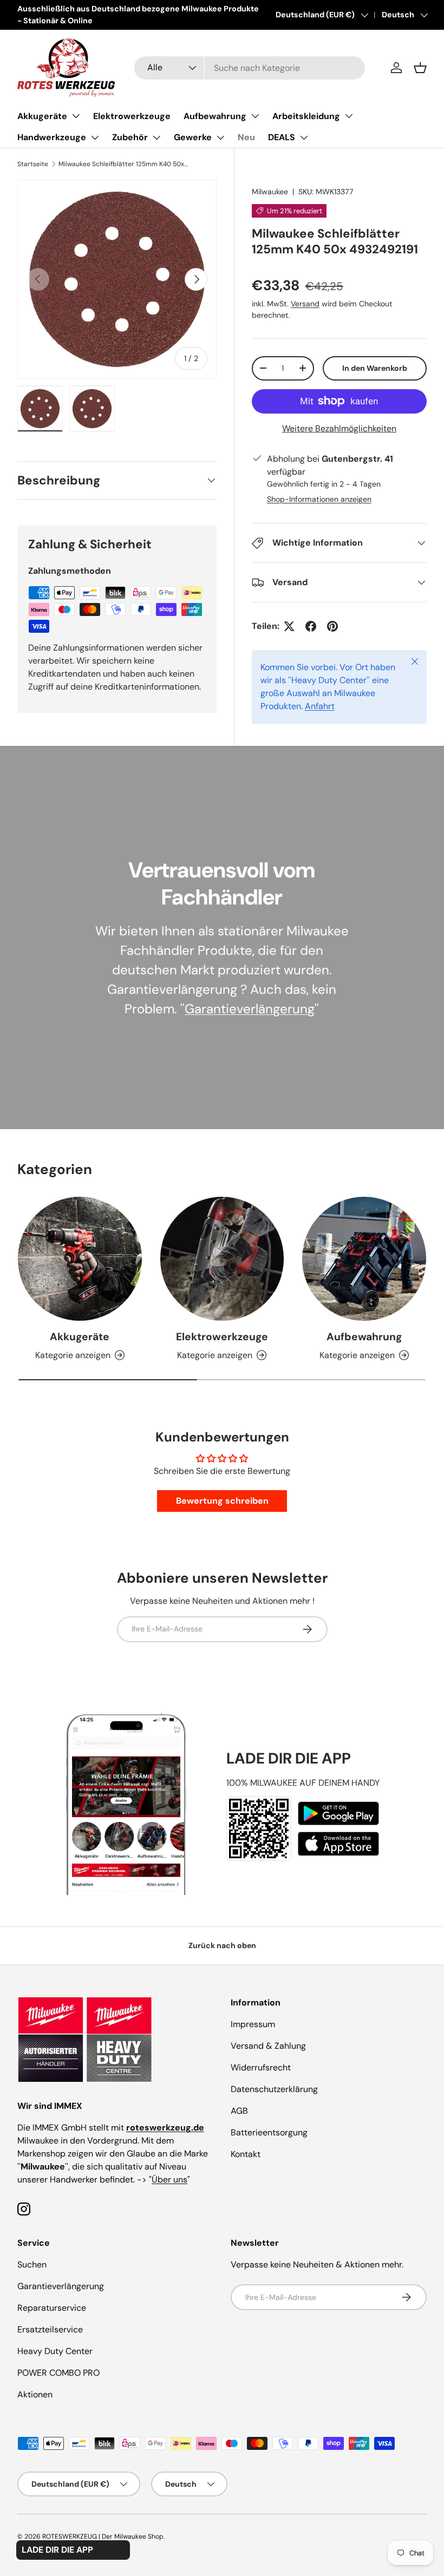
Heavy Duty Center (55, 2351)
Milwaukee (270, 192)
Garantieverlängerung (250, 1009)
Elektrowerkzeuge (132, 116)
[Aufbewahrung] (364, 1259)
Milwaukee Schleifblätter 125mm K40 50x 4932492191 (123, 164)
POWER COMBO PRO (58, 2373)
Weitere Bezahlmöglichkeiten (339, 428)
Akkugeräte (42, 116)
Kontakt (246, 2154)
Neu (246, 137)
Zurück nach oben (222, 1945)
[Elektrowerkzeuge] (222, 1259)
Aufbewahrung (215, 116)
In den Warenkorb (375, 368)
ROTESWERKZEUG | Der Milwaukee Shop (103, 2536)
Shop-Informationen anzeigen (319, 499)
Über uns (169, 2180)
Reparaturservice (52, 2308)
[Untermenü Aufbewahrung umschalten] (255, 116)
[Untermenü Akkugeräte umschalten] (76, 116)
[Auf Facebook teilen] (311, 626)
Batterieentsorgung (269, 2132)
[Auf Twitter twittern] (289, 626)
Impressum (253, 2024)
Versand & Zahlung (268, 2046)
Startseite (33, 164)
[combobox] (249, 68)
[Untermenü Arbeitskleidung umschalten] (349, 116)
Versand (305, 304)
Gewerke (193, 137)
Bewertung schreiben (222, 1501)
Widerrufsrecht (261, 2067)
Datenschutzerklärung (274, 2089)
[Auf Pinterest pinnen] (332, 626)
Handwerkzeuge (52, 137)
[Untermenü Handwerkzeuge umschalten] (95, 137)
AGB (239, 2111)
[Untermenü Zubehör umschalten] (156, 137)
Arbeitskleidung (306, 116)
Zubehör (130, 137)
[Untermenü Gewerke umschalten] (220, 137)
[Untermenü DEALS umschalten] (304, 137)
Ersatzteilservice (50, 2329)
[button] (420, 68)
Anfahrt (320, 706)
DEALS (282, 137)
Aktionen (35, 2394)
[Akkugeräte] (80, 1259)
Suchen (32, 2264)
